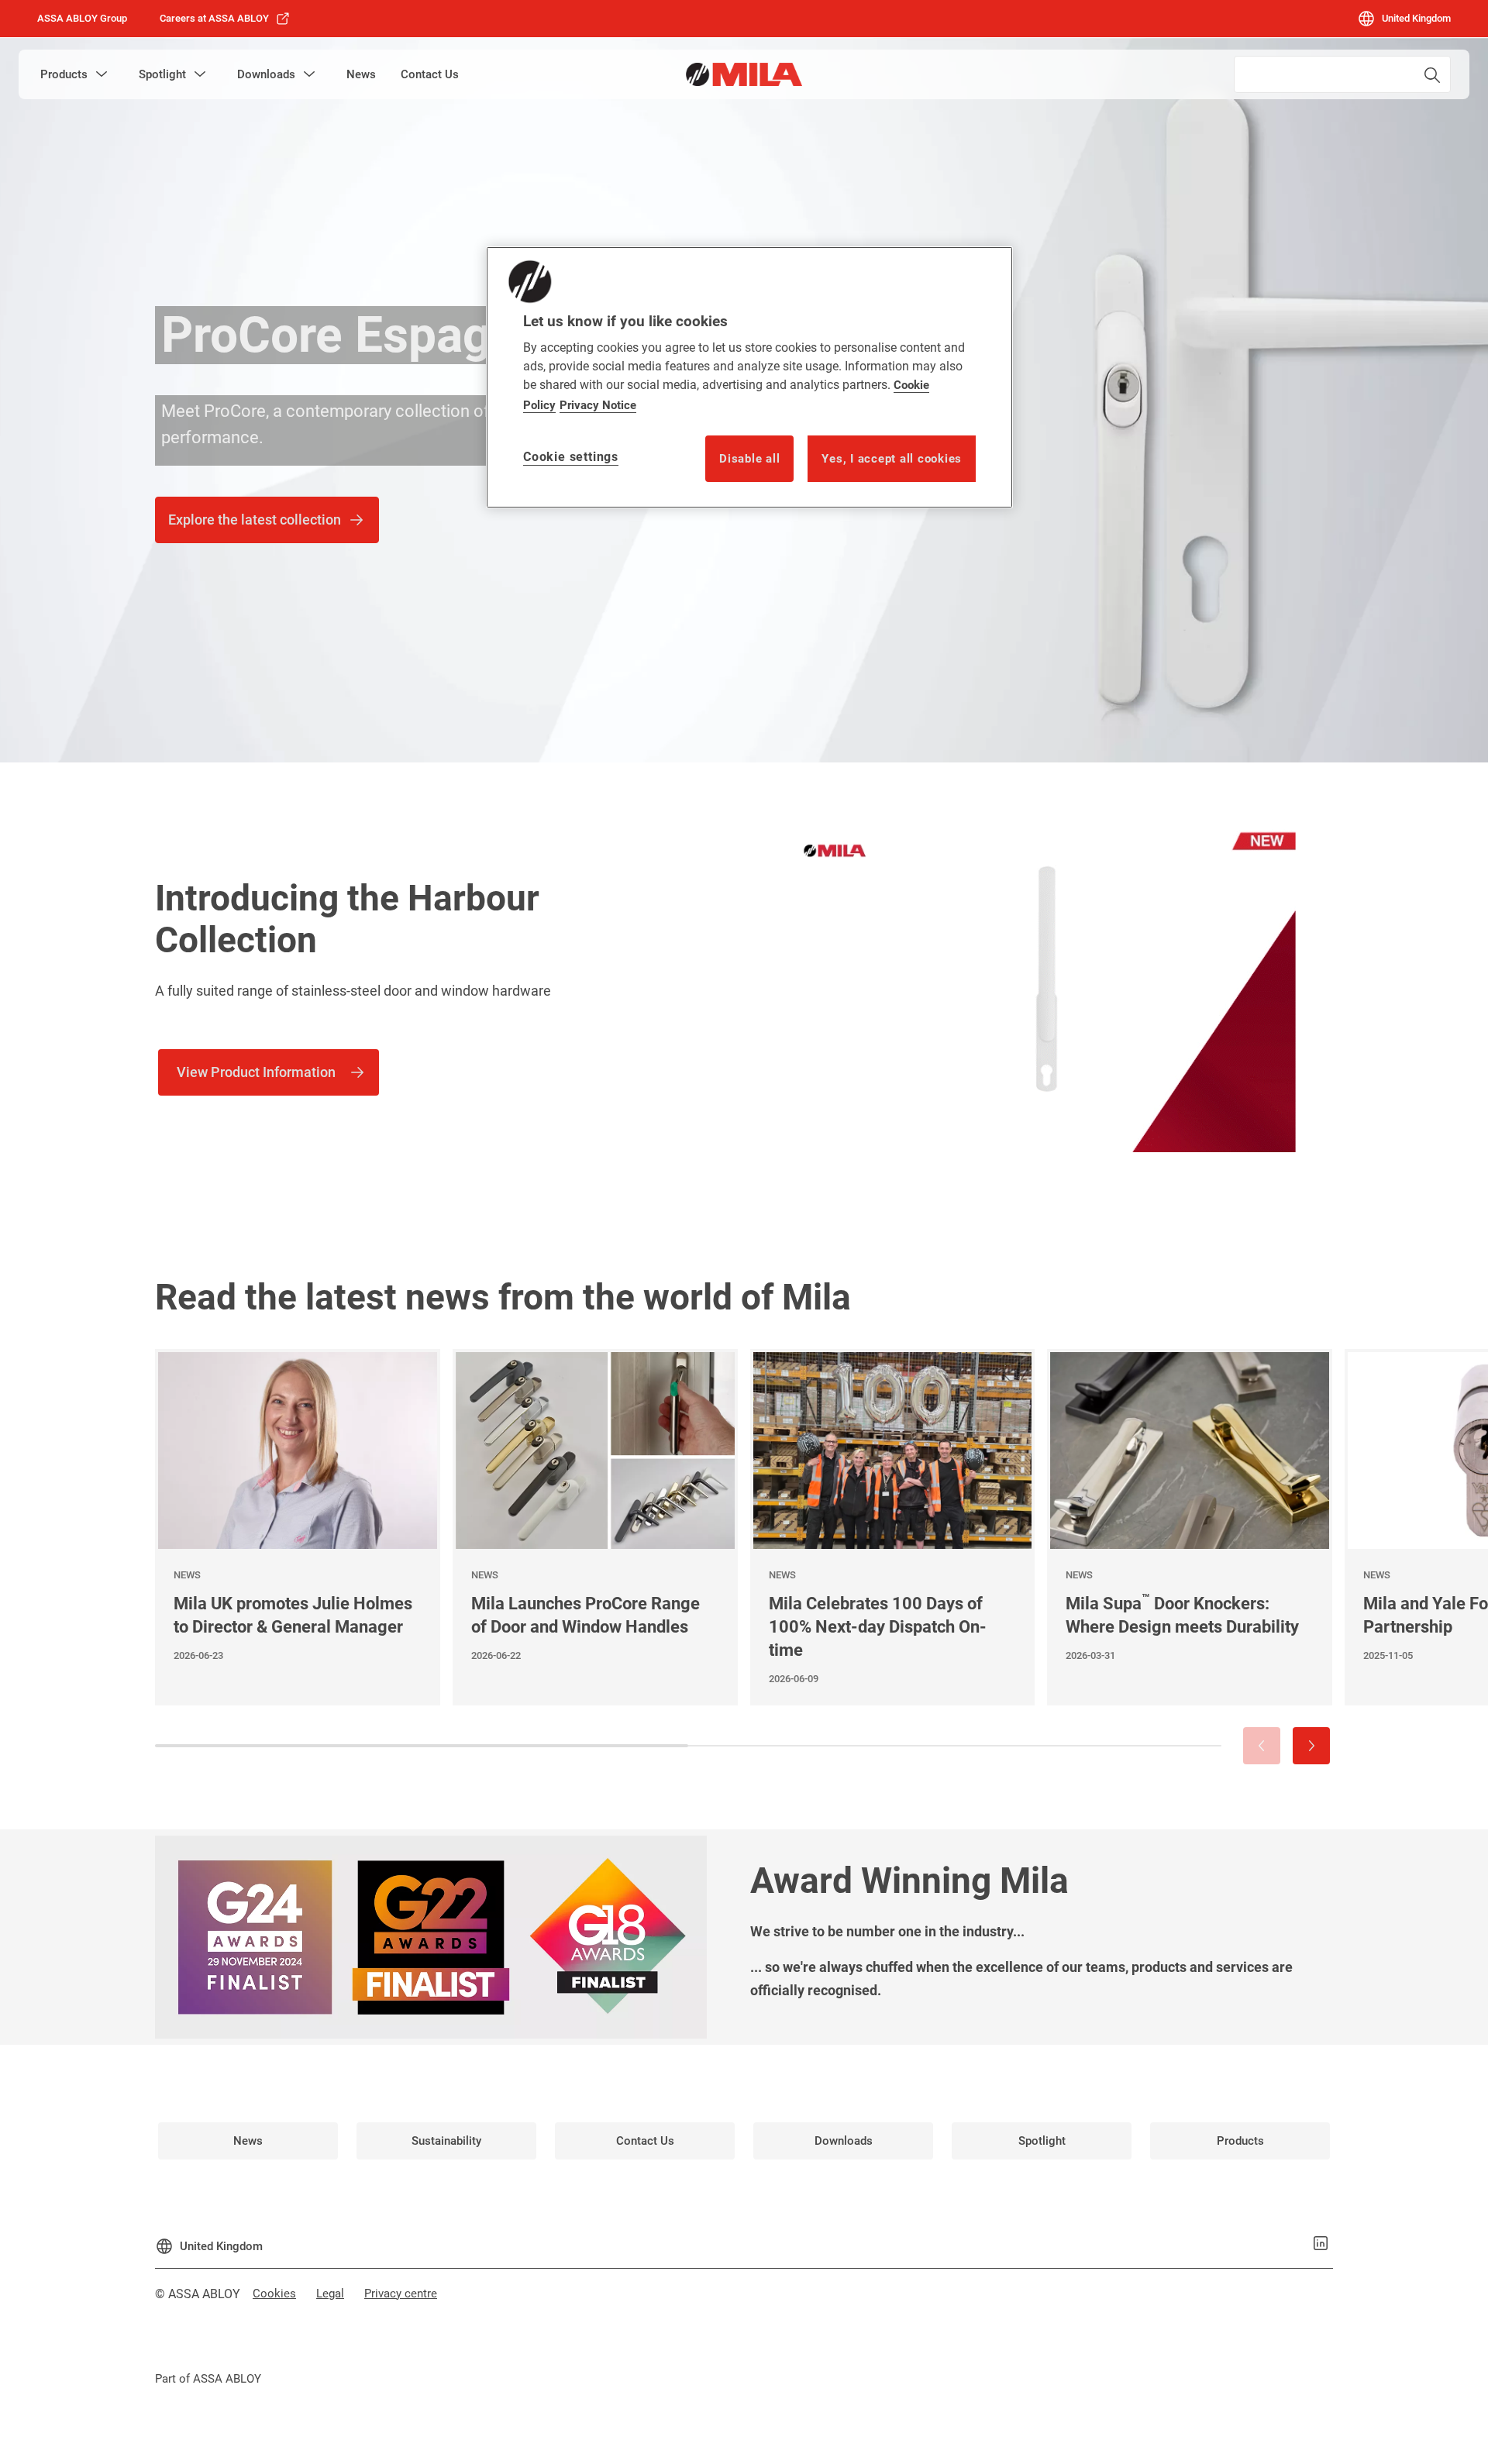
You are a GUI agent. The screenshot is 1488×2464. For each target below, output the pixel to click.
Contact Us (430, 74)
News (361, 74)
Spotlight (162, 74)
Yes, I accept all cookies (892, 459)
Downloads (266, 74)
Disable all (749, 459)
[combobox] (1342, 74)
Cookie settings (571, 457)
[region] (749, 377)
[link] (225, 19)
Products (64, 74)
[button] (102, 74)
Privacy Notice (598, 405)
